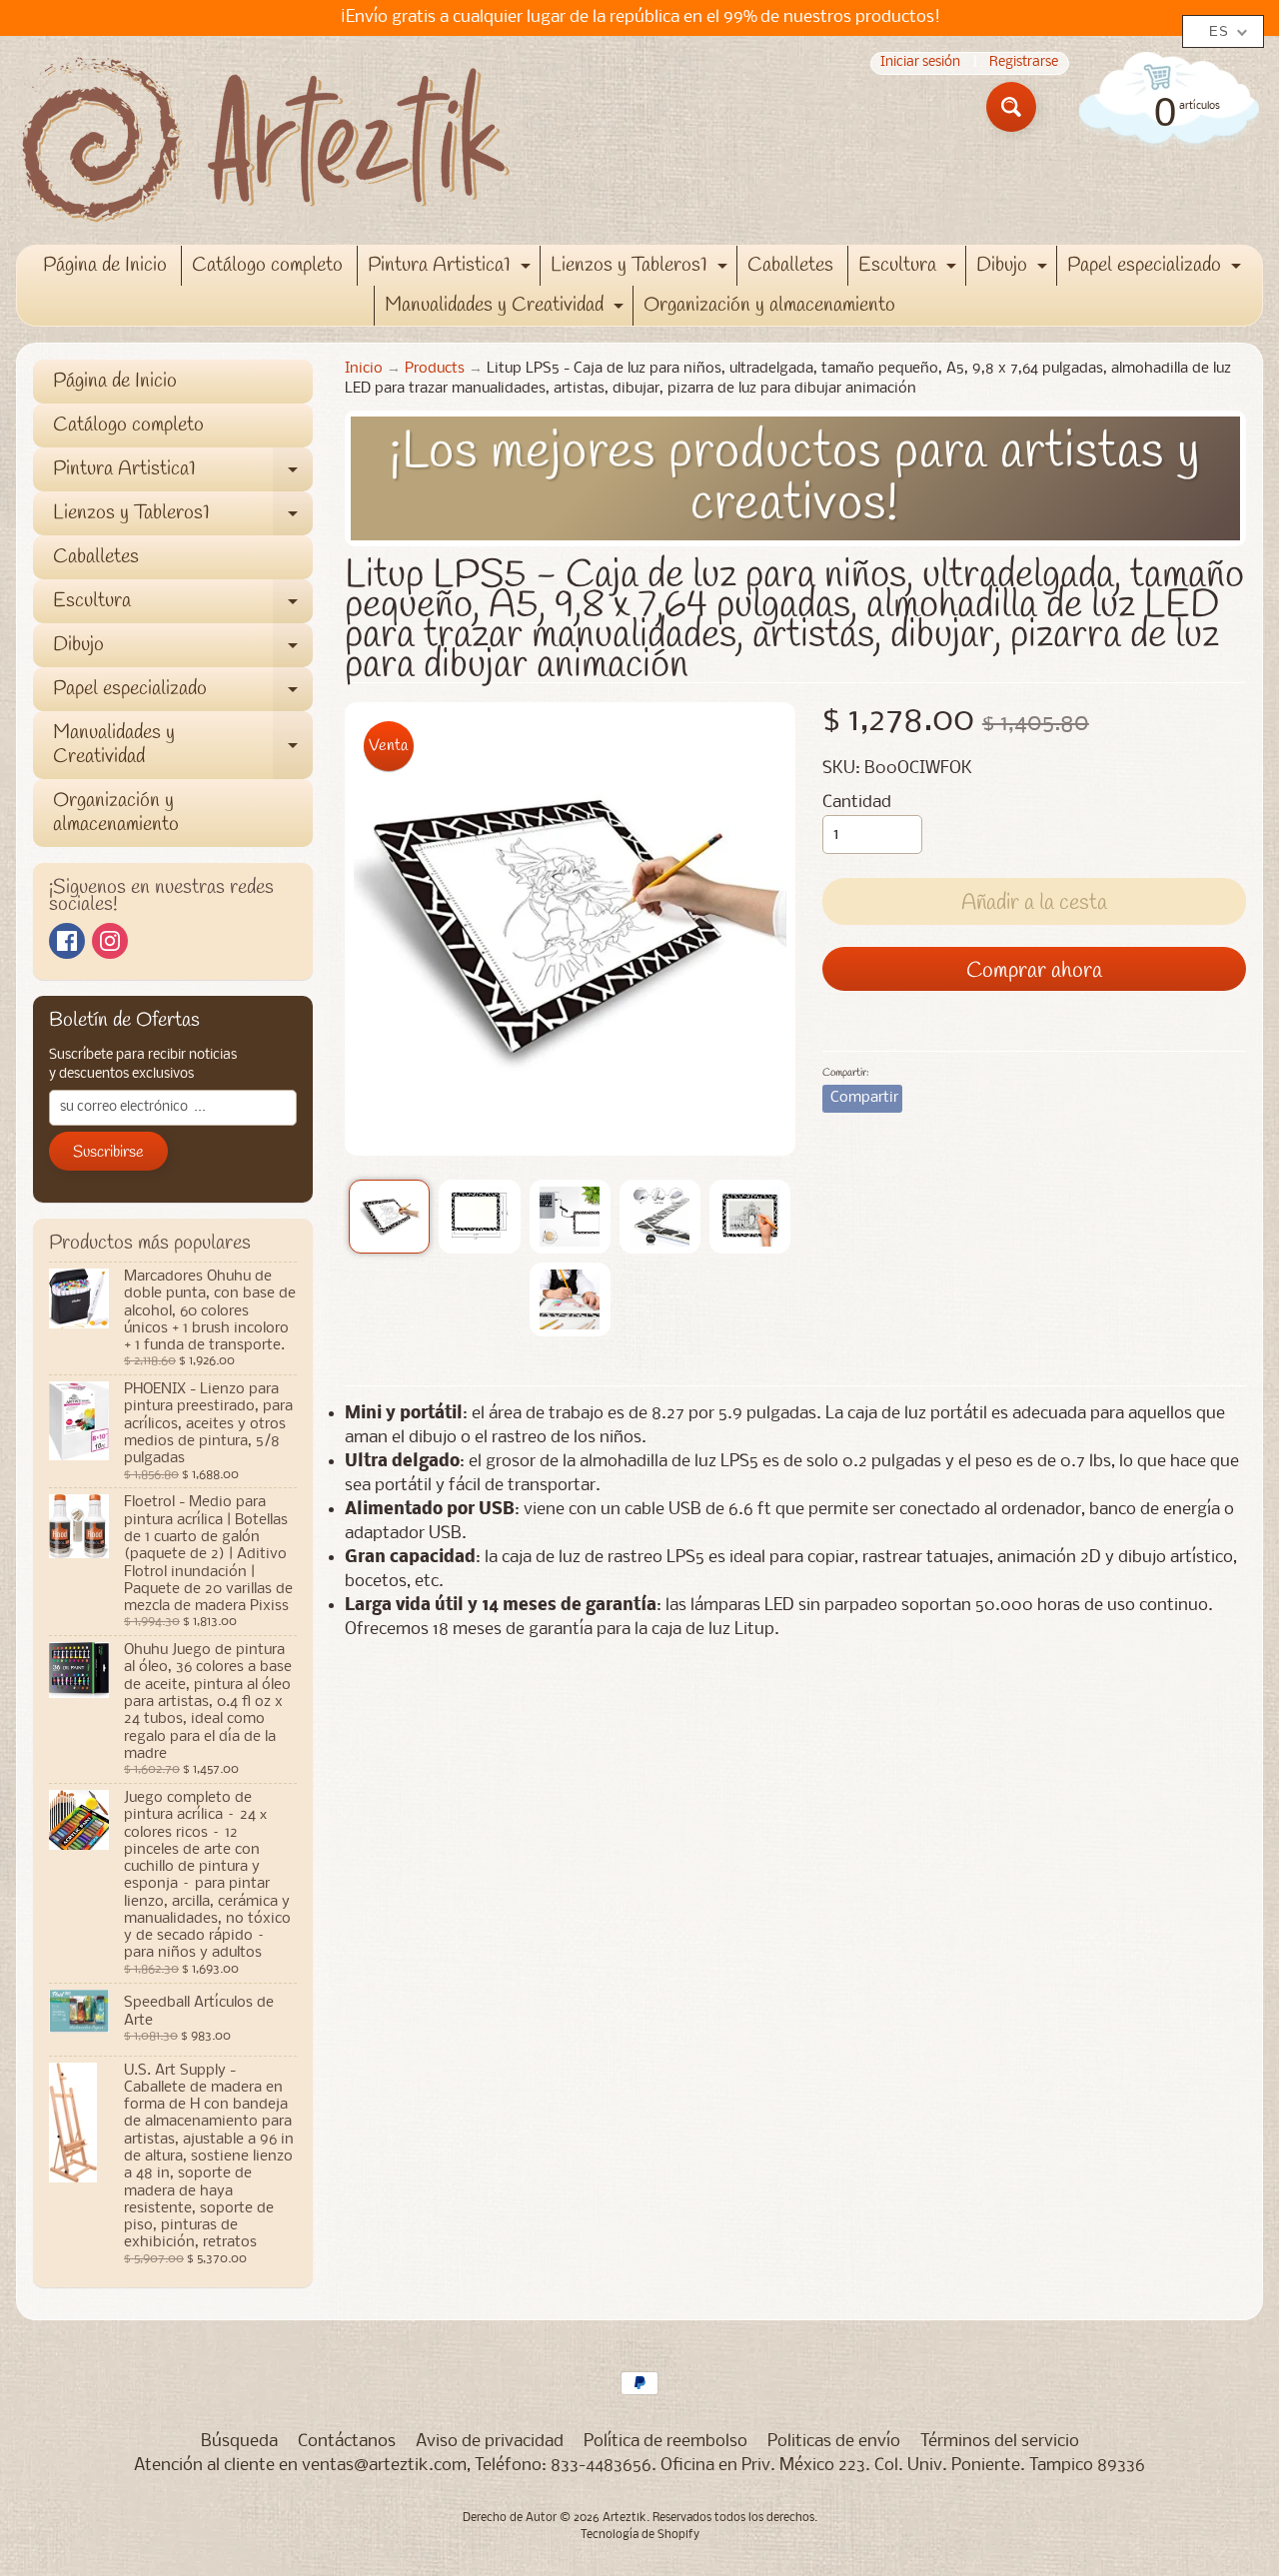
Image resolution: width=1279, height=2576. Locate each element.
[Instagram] (110, 941)
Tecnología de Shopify (640, 2535)
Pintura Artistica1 (452, 269)
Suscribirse (108, 1152)
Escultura (910, 269)
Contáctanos (347, 2442)
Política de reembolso (665, 2442)
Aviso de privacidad (490, 2442)
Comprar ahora (1034, 971)
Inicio (364, 369)
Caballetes (790, 265)
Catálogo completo (267, 265)
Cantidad (857, 803)
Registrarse (1024, 63)
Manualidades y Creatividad (507, 309)
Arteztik (625, 2518)
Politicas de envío (834, 2442)
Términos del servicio (1000, 2442)
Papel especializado (1157, 269)
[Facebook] (67, 941)
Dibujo (1014, 269)
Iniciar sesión (920, 63)
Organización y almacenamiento (769, 305)
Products (435, 369)
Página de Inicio (105, 265)
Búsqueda (239, 2442)
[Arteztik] (266, 140)
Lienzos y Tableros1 (641, 269)
